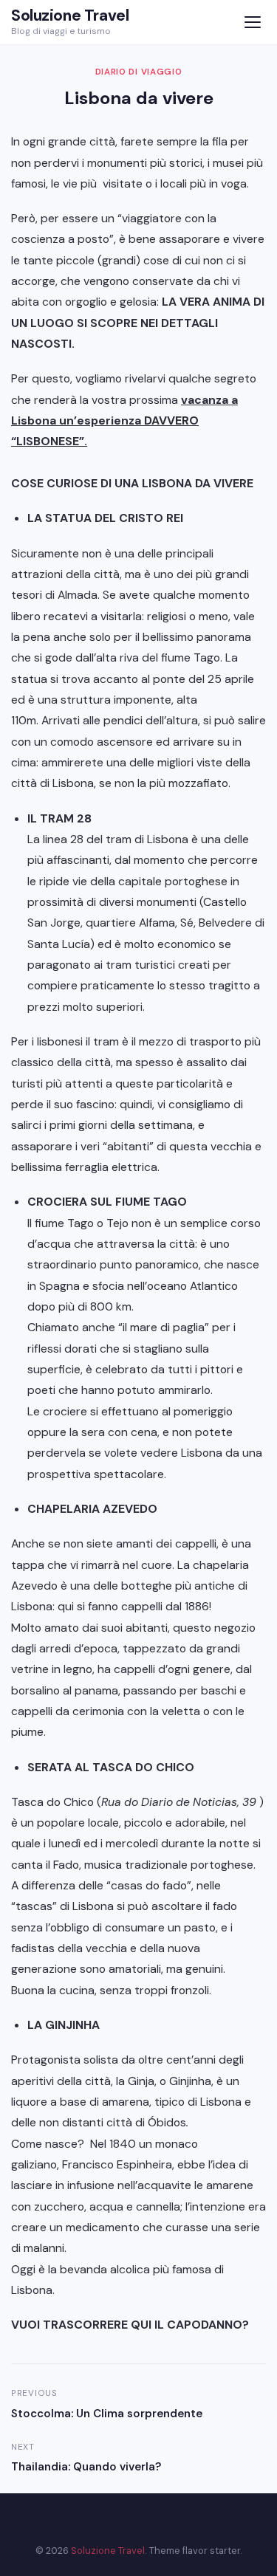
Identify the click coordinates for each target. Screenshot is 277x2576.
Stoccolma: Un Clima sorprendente (107, 2414)
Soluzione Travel (70, 16)
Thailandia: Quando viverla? (86, 2467)
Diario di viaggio (139, 72)
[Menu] (252, 23)
